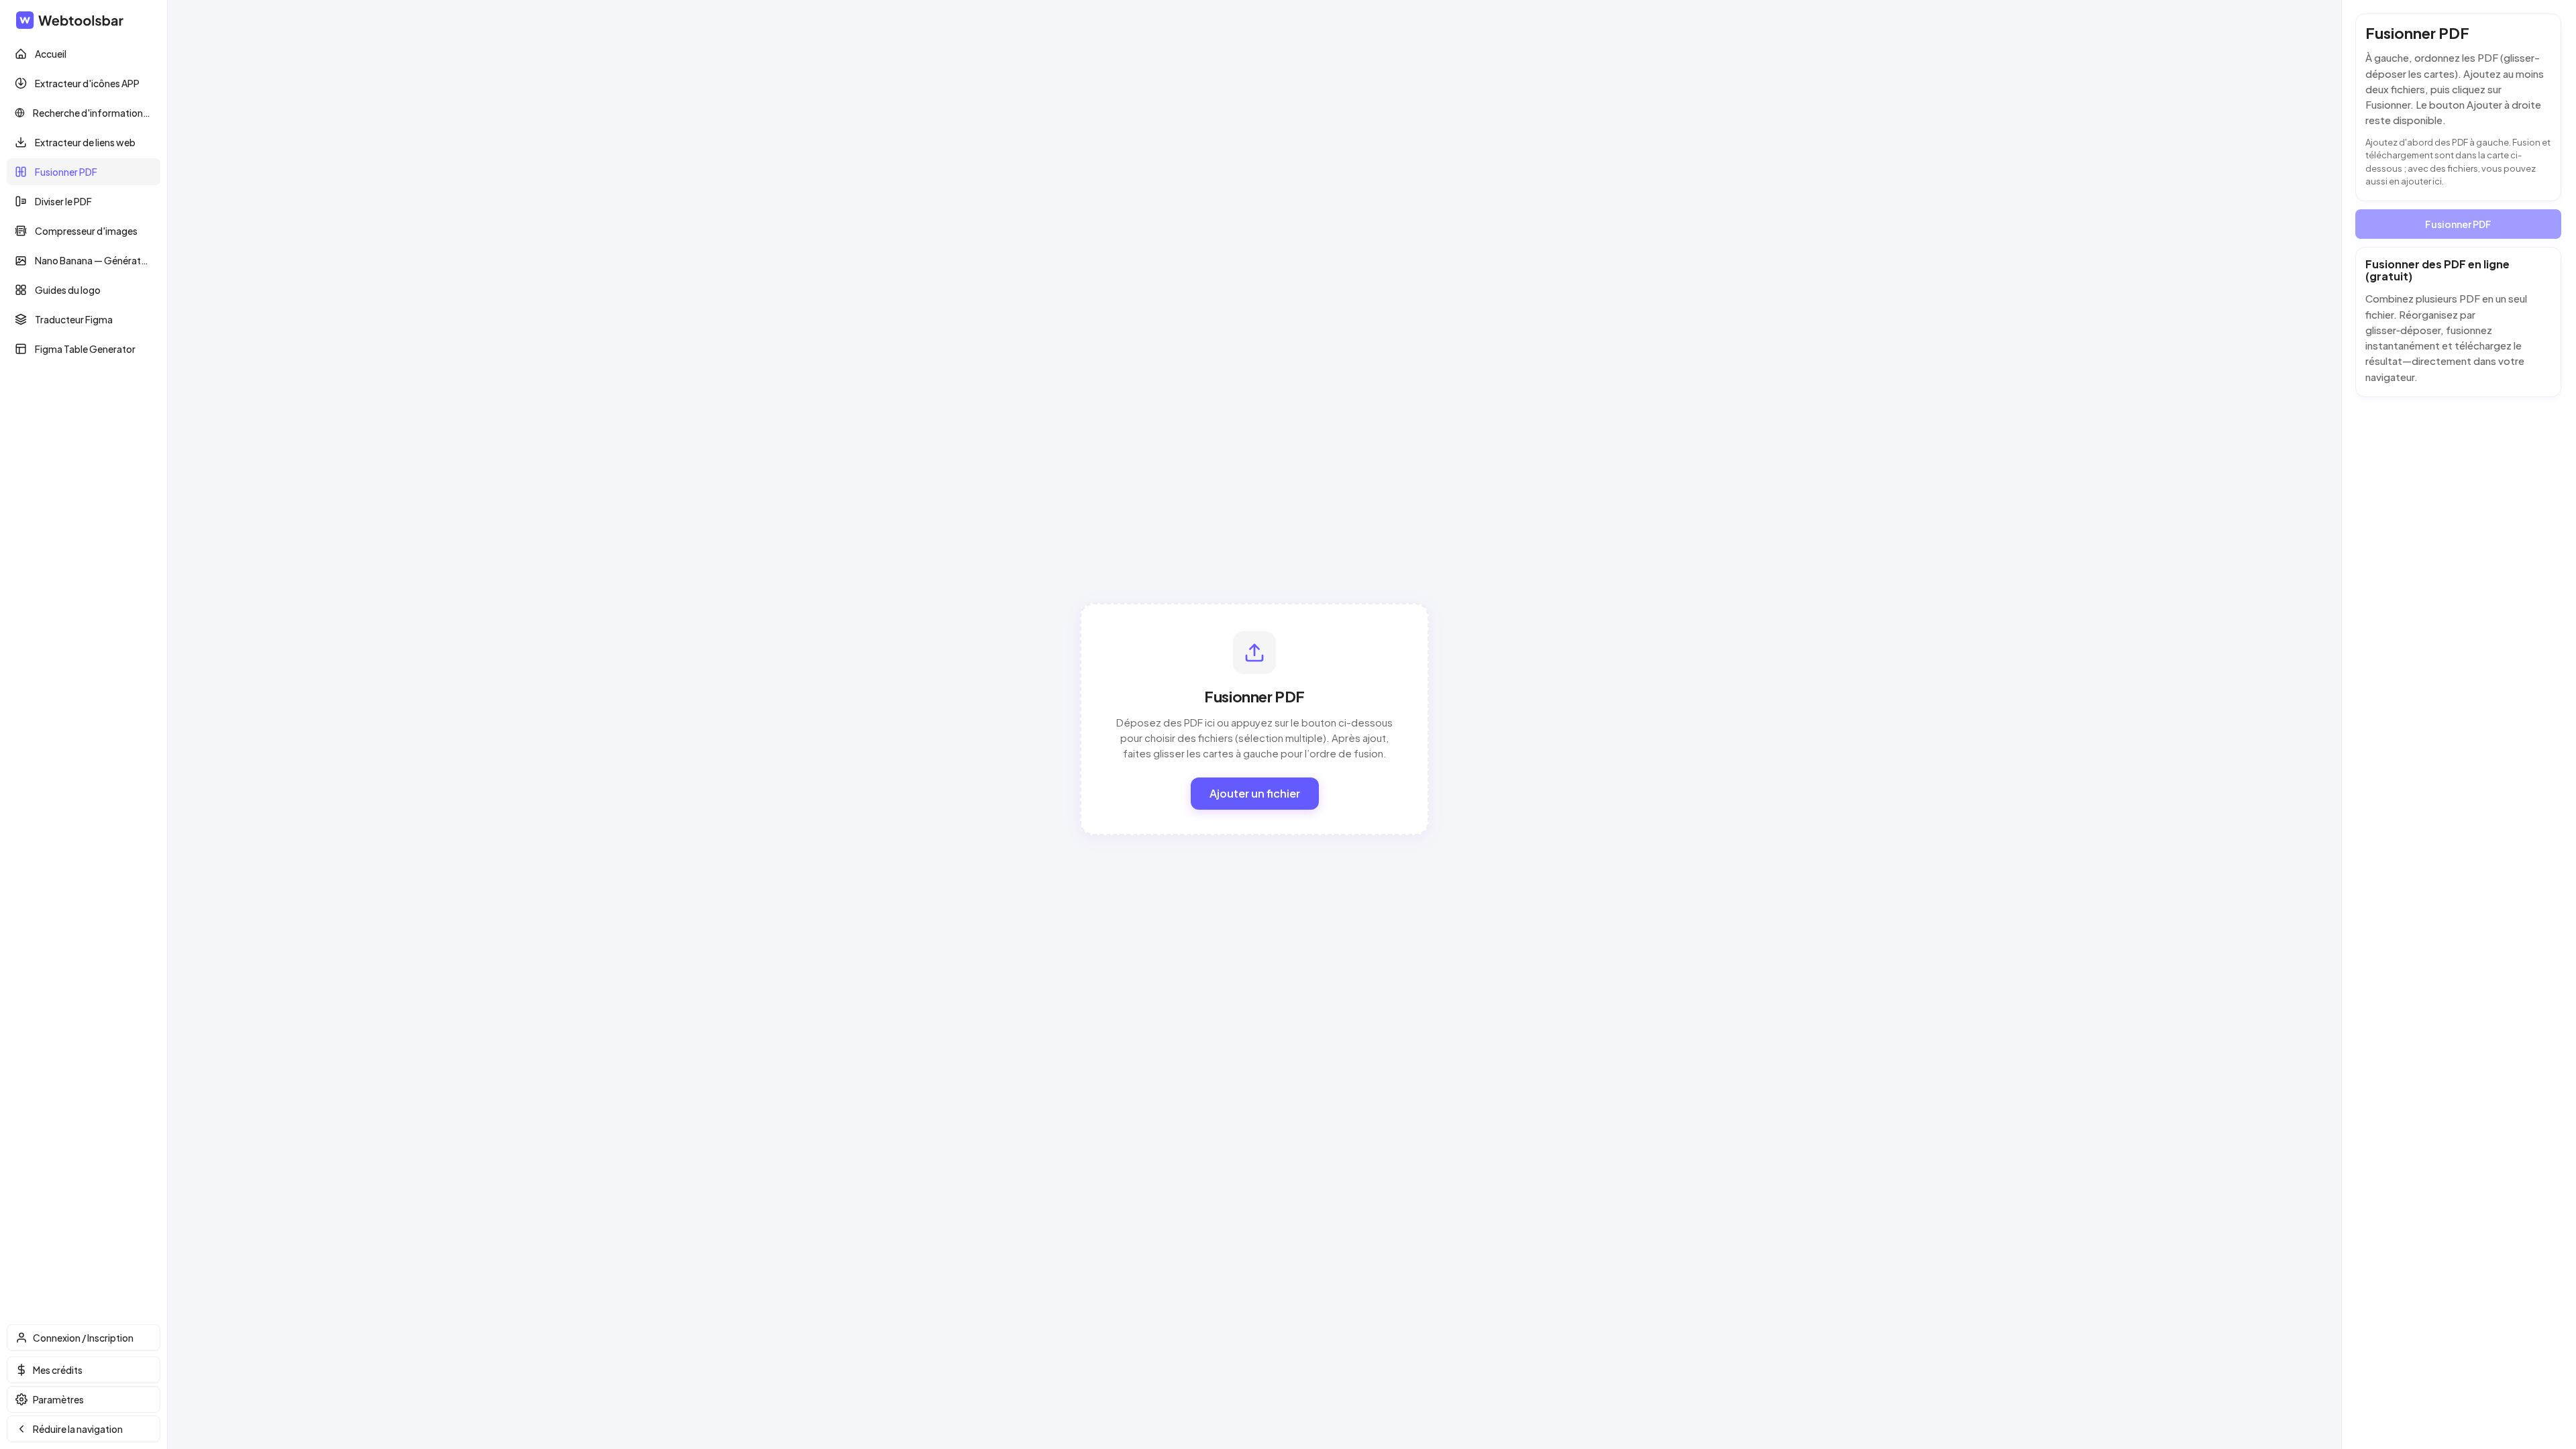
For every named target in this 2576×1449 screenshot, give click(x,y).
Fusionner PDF (2458, 224)
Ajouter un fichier (1255, 793)
